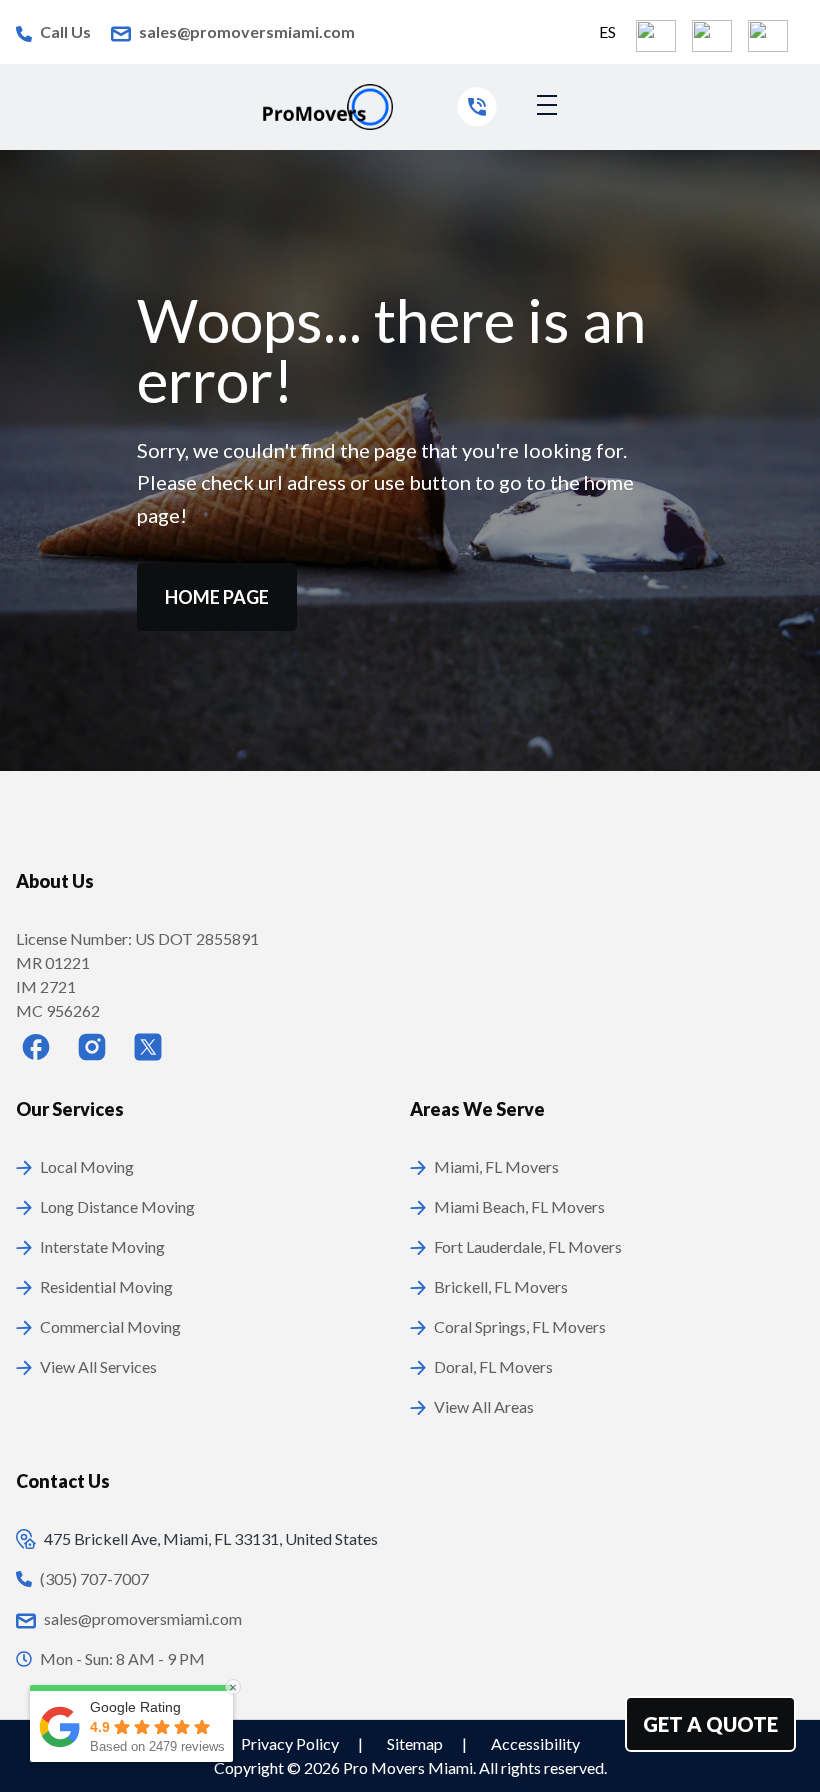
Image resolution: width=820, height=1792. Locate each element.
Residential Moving (106, 1286)
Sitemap (416, 1743)
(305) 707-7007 (94, 1578)
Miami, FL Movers (496, 1166)
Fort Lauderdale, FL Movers (528, 1246)
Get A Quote (710, 1724)
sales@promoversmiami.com (247, 31)
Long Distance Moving (117, 1206)
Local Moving (87, 1166)
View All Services (98, 1366)
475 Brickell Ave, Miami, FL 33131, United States (211, 1538)
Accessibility (535, 1743)
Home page (217, 597)
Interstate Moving (102, 1246)
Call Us (65, 31)
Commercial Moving (110, 1326)
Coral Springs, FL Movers (520, 1326)
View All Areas (484, 1406)
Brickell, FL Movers (501, 1286)
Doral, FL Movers (493, 1366)
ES (607, 31)
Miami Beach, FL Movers (519, 1206)
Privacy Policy (291, 1743)
